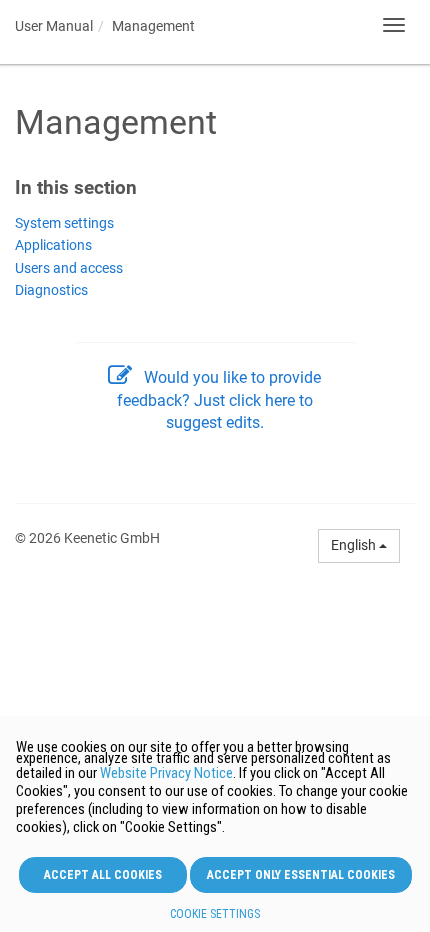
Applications (53, 245)
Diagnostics (51, 290)
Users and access (69, 268)
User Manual (54, 26)
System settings (64, 223)
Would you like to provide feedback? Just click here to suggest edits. (219, 400)
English (355, 545)
